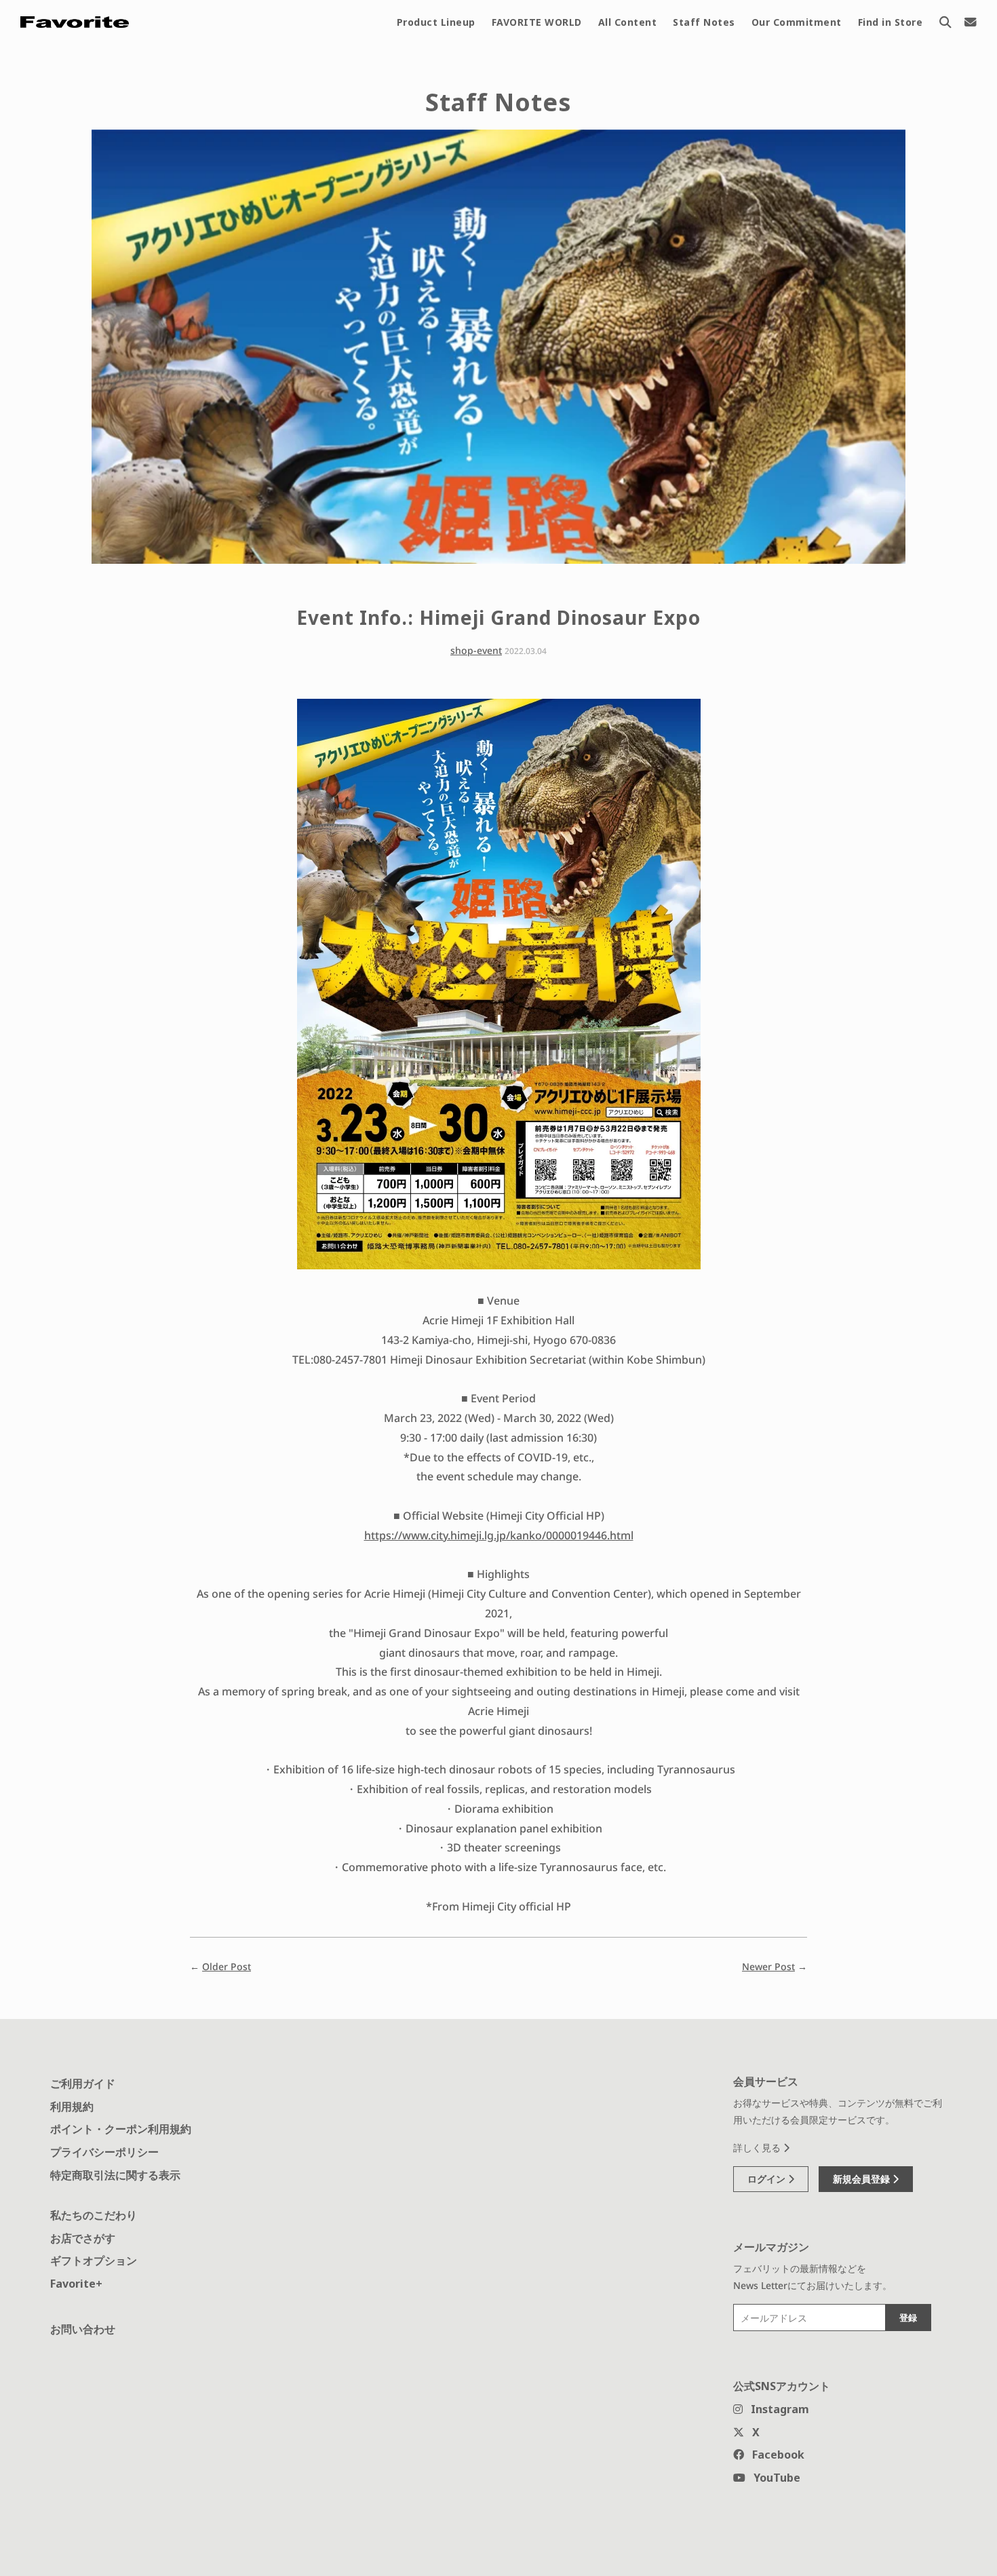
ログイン (768, 2179)
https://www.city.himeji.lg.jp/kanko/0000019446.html (499, 1535)
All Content (628, 22)
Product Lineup (436, 22)
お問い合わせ (83, 2329)
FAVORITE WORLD (537, 22)
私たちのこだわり (94, 2215)
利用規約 (72, 2107)
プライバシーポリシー (104, 2152)
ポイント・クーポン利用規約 (121, 2129)
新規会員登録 (863, 2179)
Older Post (227, 1966)
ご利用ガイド (83, 2083)
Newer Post (768, 1966)
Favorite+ (76, 2284)
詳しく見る (758, 2148)
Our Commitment (797, 22)
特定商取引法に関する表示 (115, 2175)
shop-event (476, 650)
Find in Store (891, 22)
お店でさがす (83, 2238)
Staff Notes (704, 22)
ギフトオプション (94, 2261)
